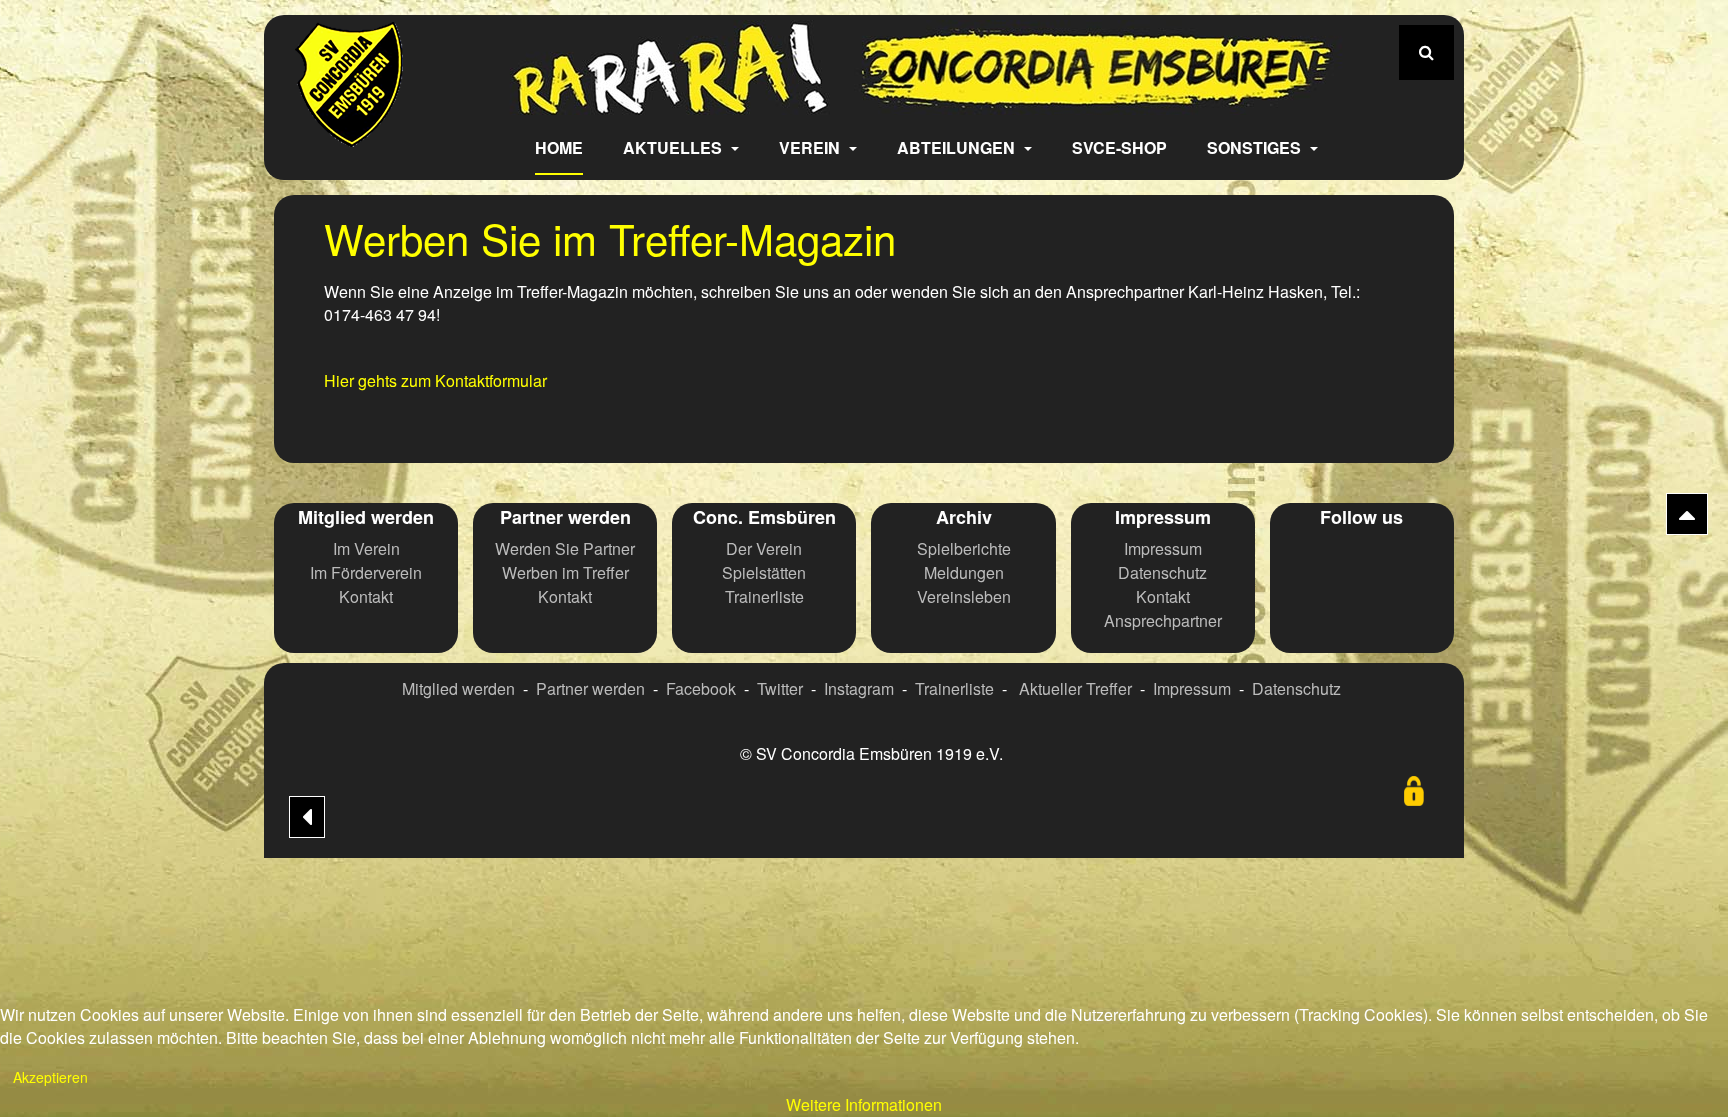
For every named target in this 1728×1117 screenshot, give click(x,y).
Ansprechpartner (1163, 620)
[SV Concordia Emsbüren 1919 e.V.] (349, 132)
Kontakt (366, 596)
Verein (811, 147)
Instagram (859, 688)
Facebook (701, 688)
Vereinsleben (964, 596)
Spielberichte (964, 548)
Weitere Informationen (864, 1104)
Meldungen (964, 572)
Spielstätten (764, 572)
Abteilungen (958, 147)
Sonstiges (1256, 147)
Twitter (780, 688)
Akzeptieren (50, 1077)
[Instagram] (1410, 559)
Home (559, 147)
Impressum (1163, 548)
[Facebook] (1314, 559)
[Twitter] (1362, 559)
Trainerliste (764, 596)
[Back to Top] (1687, 514)
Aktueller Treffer (1075, 688)
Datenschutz (1162, 572)
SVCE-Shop (1119, 147)
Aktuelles (674, 147)
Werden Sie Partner (565, 548)
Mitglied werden (458, 688)
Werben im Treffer (565, 572)
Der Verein (764, 548)
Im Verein (366, 548)
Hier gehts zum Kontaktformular (435, 380)
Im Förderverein (366, 572)
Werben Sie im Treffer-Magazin (610, 238)
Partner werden (590, 688)
